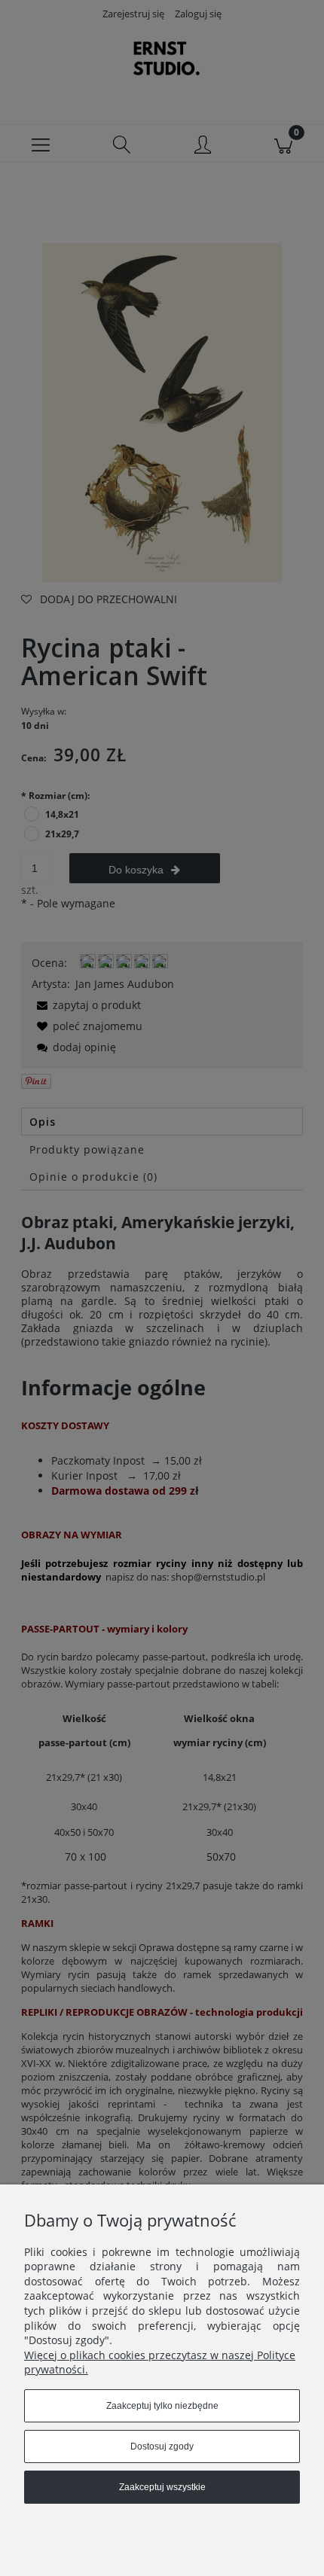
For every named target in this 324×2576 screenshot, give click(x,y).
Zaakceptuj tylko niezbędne (162, 2406)
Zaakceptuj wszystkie (162, 2487)
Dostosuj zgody (162, 2446)
